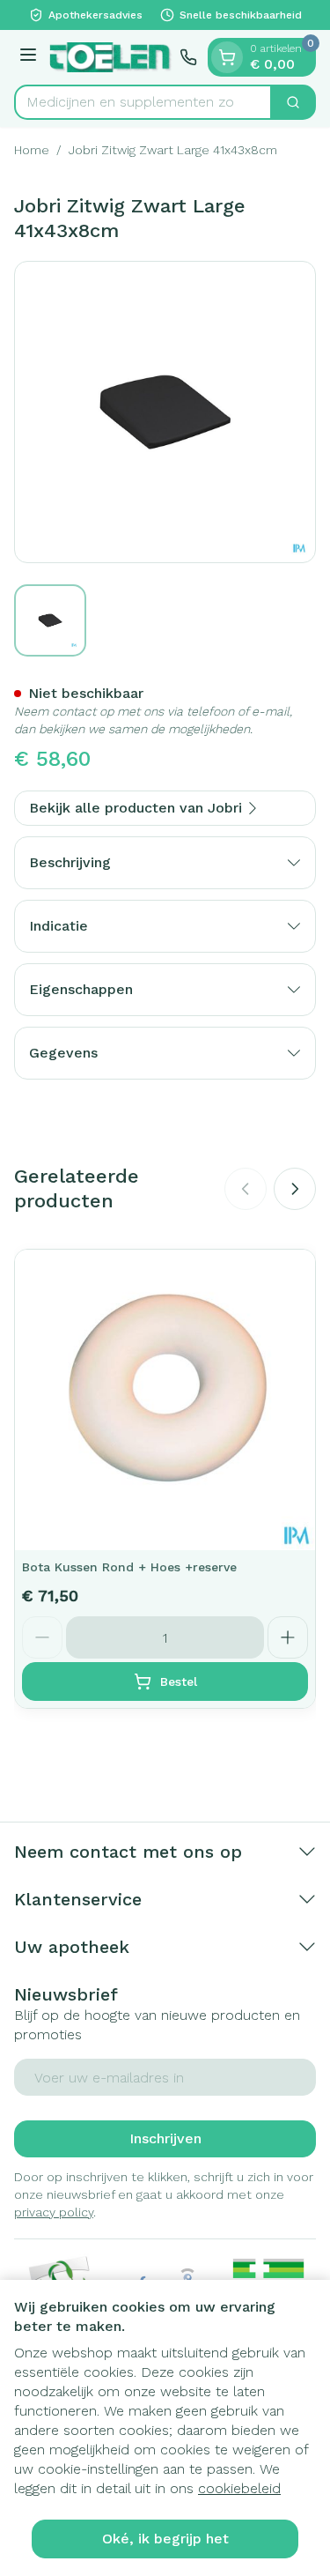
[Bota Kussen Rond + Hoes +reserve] (165, 1400)
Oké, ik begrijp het (165, 2539)
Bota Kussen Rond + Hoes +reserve (129, 1567)
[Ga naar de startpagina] (111, 58)
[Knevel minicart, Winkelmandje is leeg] (227, 57)
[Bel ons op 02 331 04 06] (188, 57)
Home (32, 150)
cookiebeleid (239, 2488)
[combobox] (143, 102)
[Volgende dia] (295, 1189)
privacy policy (54, 2212)
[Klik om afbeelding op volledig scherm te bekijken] (165, 412)
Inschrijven (165, 2138)
